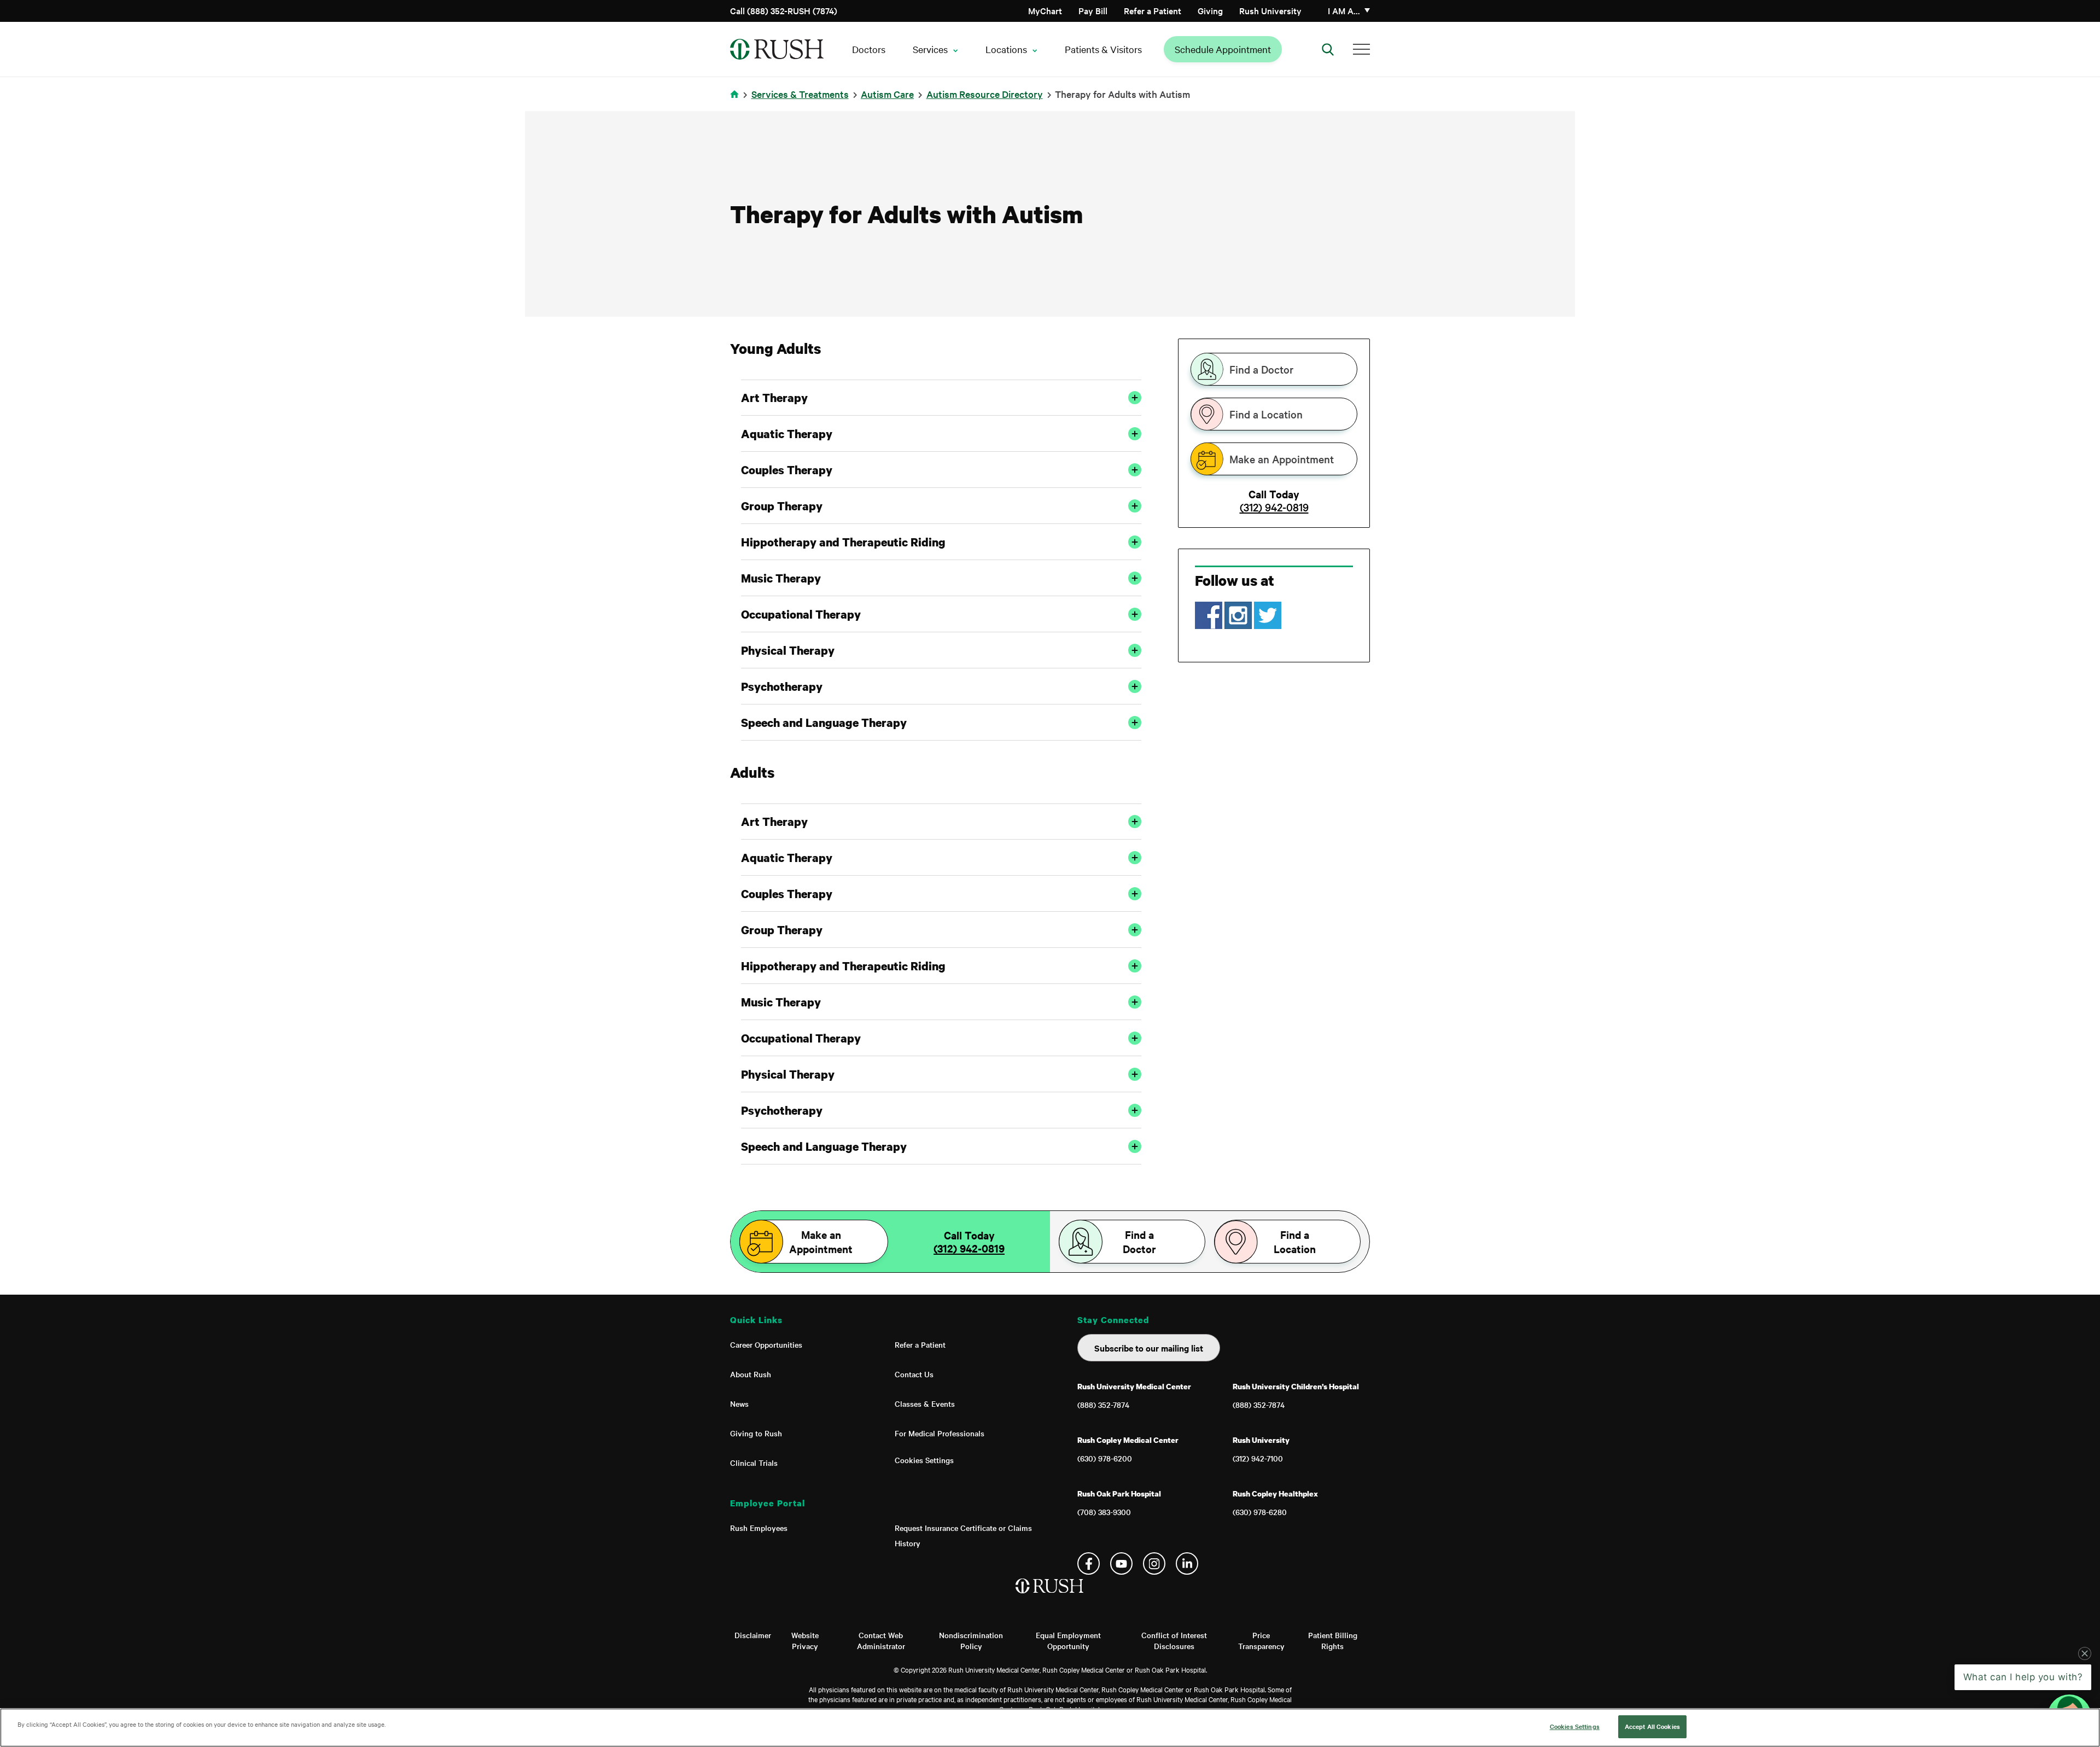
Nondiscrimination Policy (971, 1640)
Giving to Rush (756, 1433)
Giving (1210, 10)
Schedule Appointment (1223, 49)
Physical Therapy (788, 650)
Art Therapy (774, 398)
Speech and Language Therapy (824, 723)
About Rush (751, 1374)
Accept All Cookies (1652, 1726)
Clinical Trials (754, 1463)
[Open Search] (1328, 49)
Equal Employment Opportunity (1068, 1640)
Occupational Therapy (801, 614)
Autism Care (887, 94)
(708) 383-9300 (1104, 1512)
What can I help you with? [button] (2023, 1677)
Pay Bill (1093, 10)
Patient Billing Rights (1333, 1640)
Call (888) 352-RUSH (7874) (784, 10)
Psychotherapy (782, 686)
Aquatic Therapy (787, 434)
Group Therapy (782, 506)
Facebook (1089, 1563)
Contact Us (914, 1374)
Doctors (869, 49)
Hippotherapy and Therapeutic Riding (843, 542)
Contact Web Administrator (881, 1640)
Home (736, 101)
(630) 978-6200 (1105, 1458)
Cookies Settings (924, 1460)
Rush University (1270, 10)
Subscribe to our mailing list (1149, 1348)
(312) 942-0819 (1274, 507)
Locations (1006, 49)
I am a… (1344, 10)
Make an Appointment (1282, 459)
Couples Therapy (787, 470)
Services (930, 49)
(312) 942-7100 (1258, 1458)
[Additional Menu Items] (1361, 49)
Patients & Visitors (1103, 49)
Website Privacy (805, 1640)
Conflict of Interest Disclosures (1174, 1640)
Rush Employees (759, 1528)
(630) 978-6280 (1260, 1512)
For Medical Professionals (940, 1433)
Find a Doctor (1261, 369)
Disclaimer (753, 1635)
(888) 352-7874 (1103, 1405)
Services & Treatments (800, 94)
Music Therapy (781, 578)
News (739, 1404)
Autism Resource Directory (985, 94)
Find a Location (1266, 414)
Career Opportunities (766, 1344)
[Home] (1050, 1597)
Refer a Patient (1153, 10)
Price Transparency (1261, 1640)
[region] (1050, 1728)
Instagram (1154, 1563)
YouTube (1121, 1563)
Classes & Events (925, 1404)
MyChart (1045, 10)
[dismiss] (2085, 1653)
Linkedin (1187, 1563)
